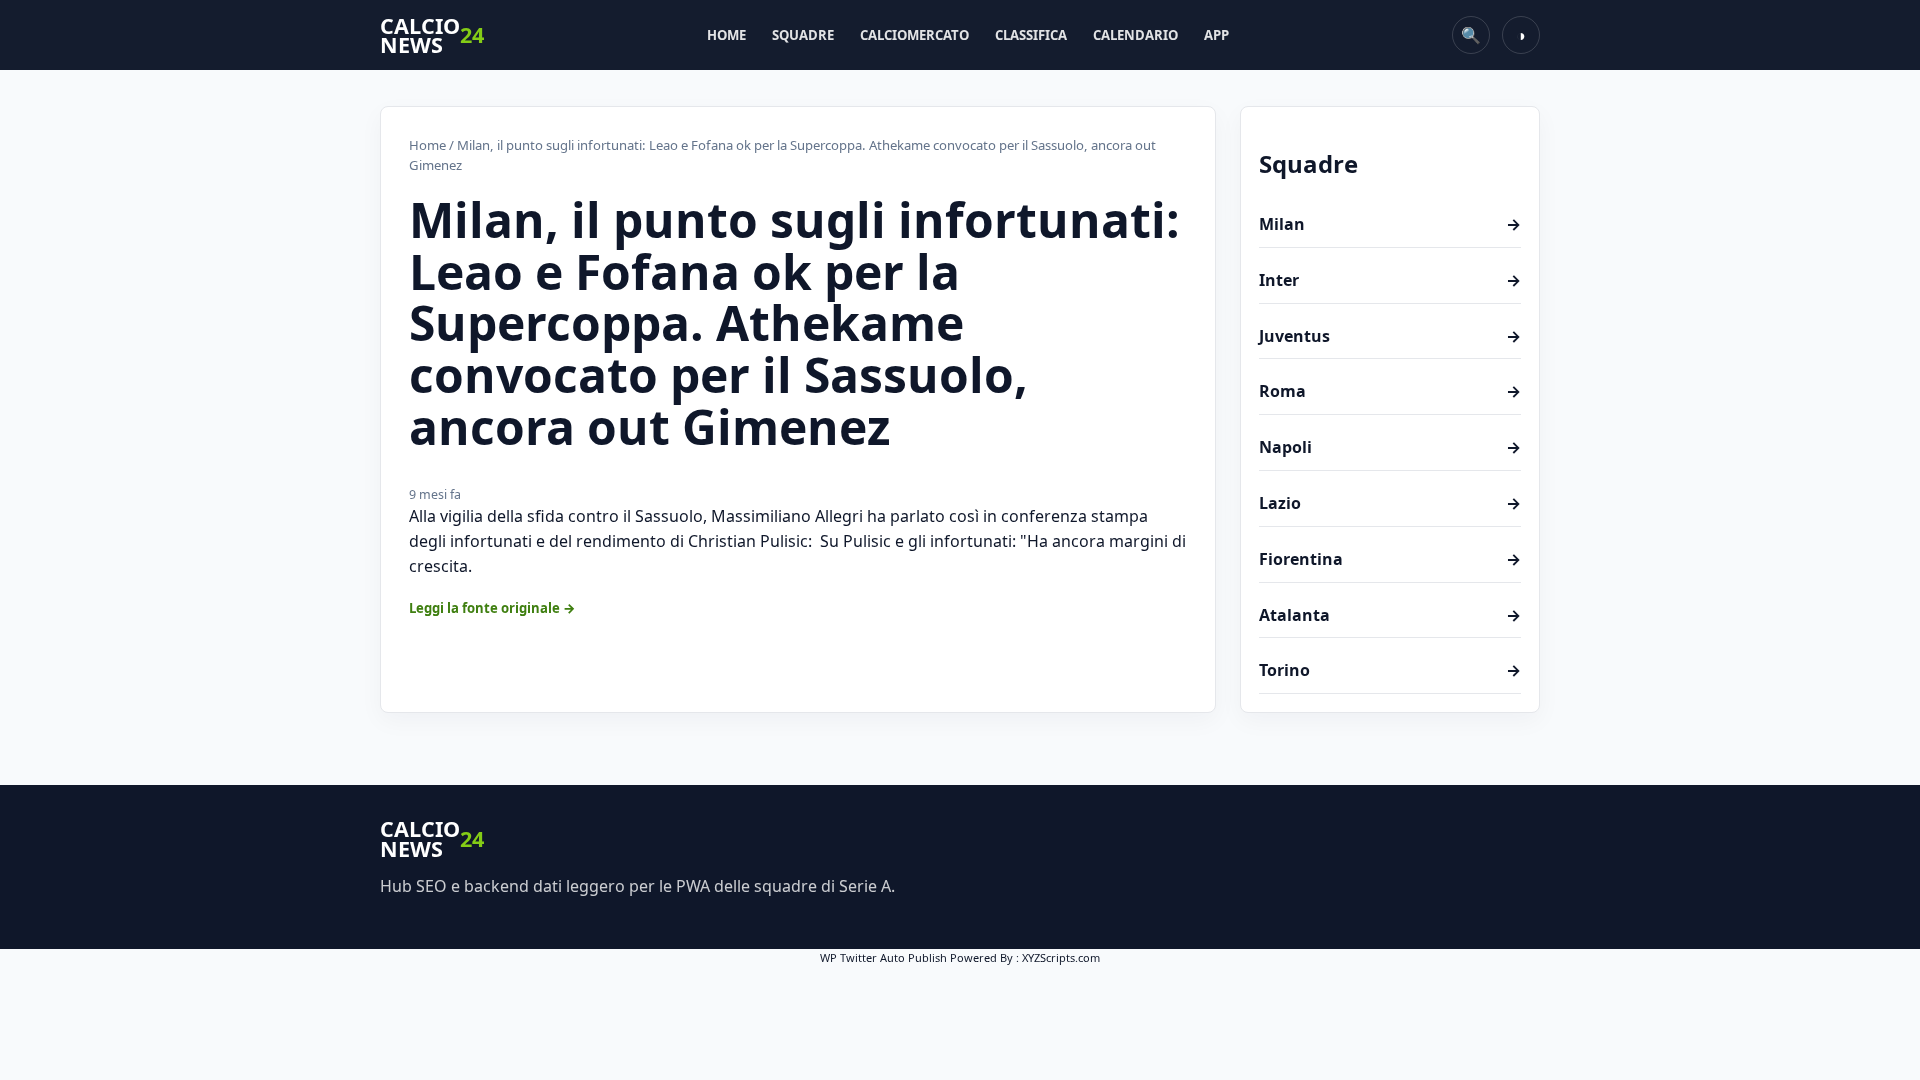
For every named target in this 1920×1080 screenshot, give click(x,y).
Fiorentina (1390, 559)
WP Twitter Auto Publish (883, 957)
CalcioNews (432, 35)
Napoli (1390, 447)
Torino (1390, 670)
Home (726, 35)
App (1216, 35)
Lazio (1390, 503)
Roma (1390, 391)
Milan (1390, 224)
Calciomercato (914, 35)
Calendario (1135, 35)
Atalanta (1390, 615)
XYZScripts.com (1061, 957)
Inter (1390, 280)
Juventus (1390, 336)
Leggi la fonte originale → (492, 608)
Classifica (1031, 35)
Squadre (803, 35)
